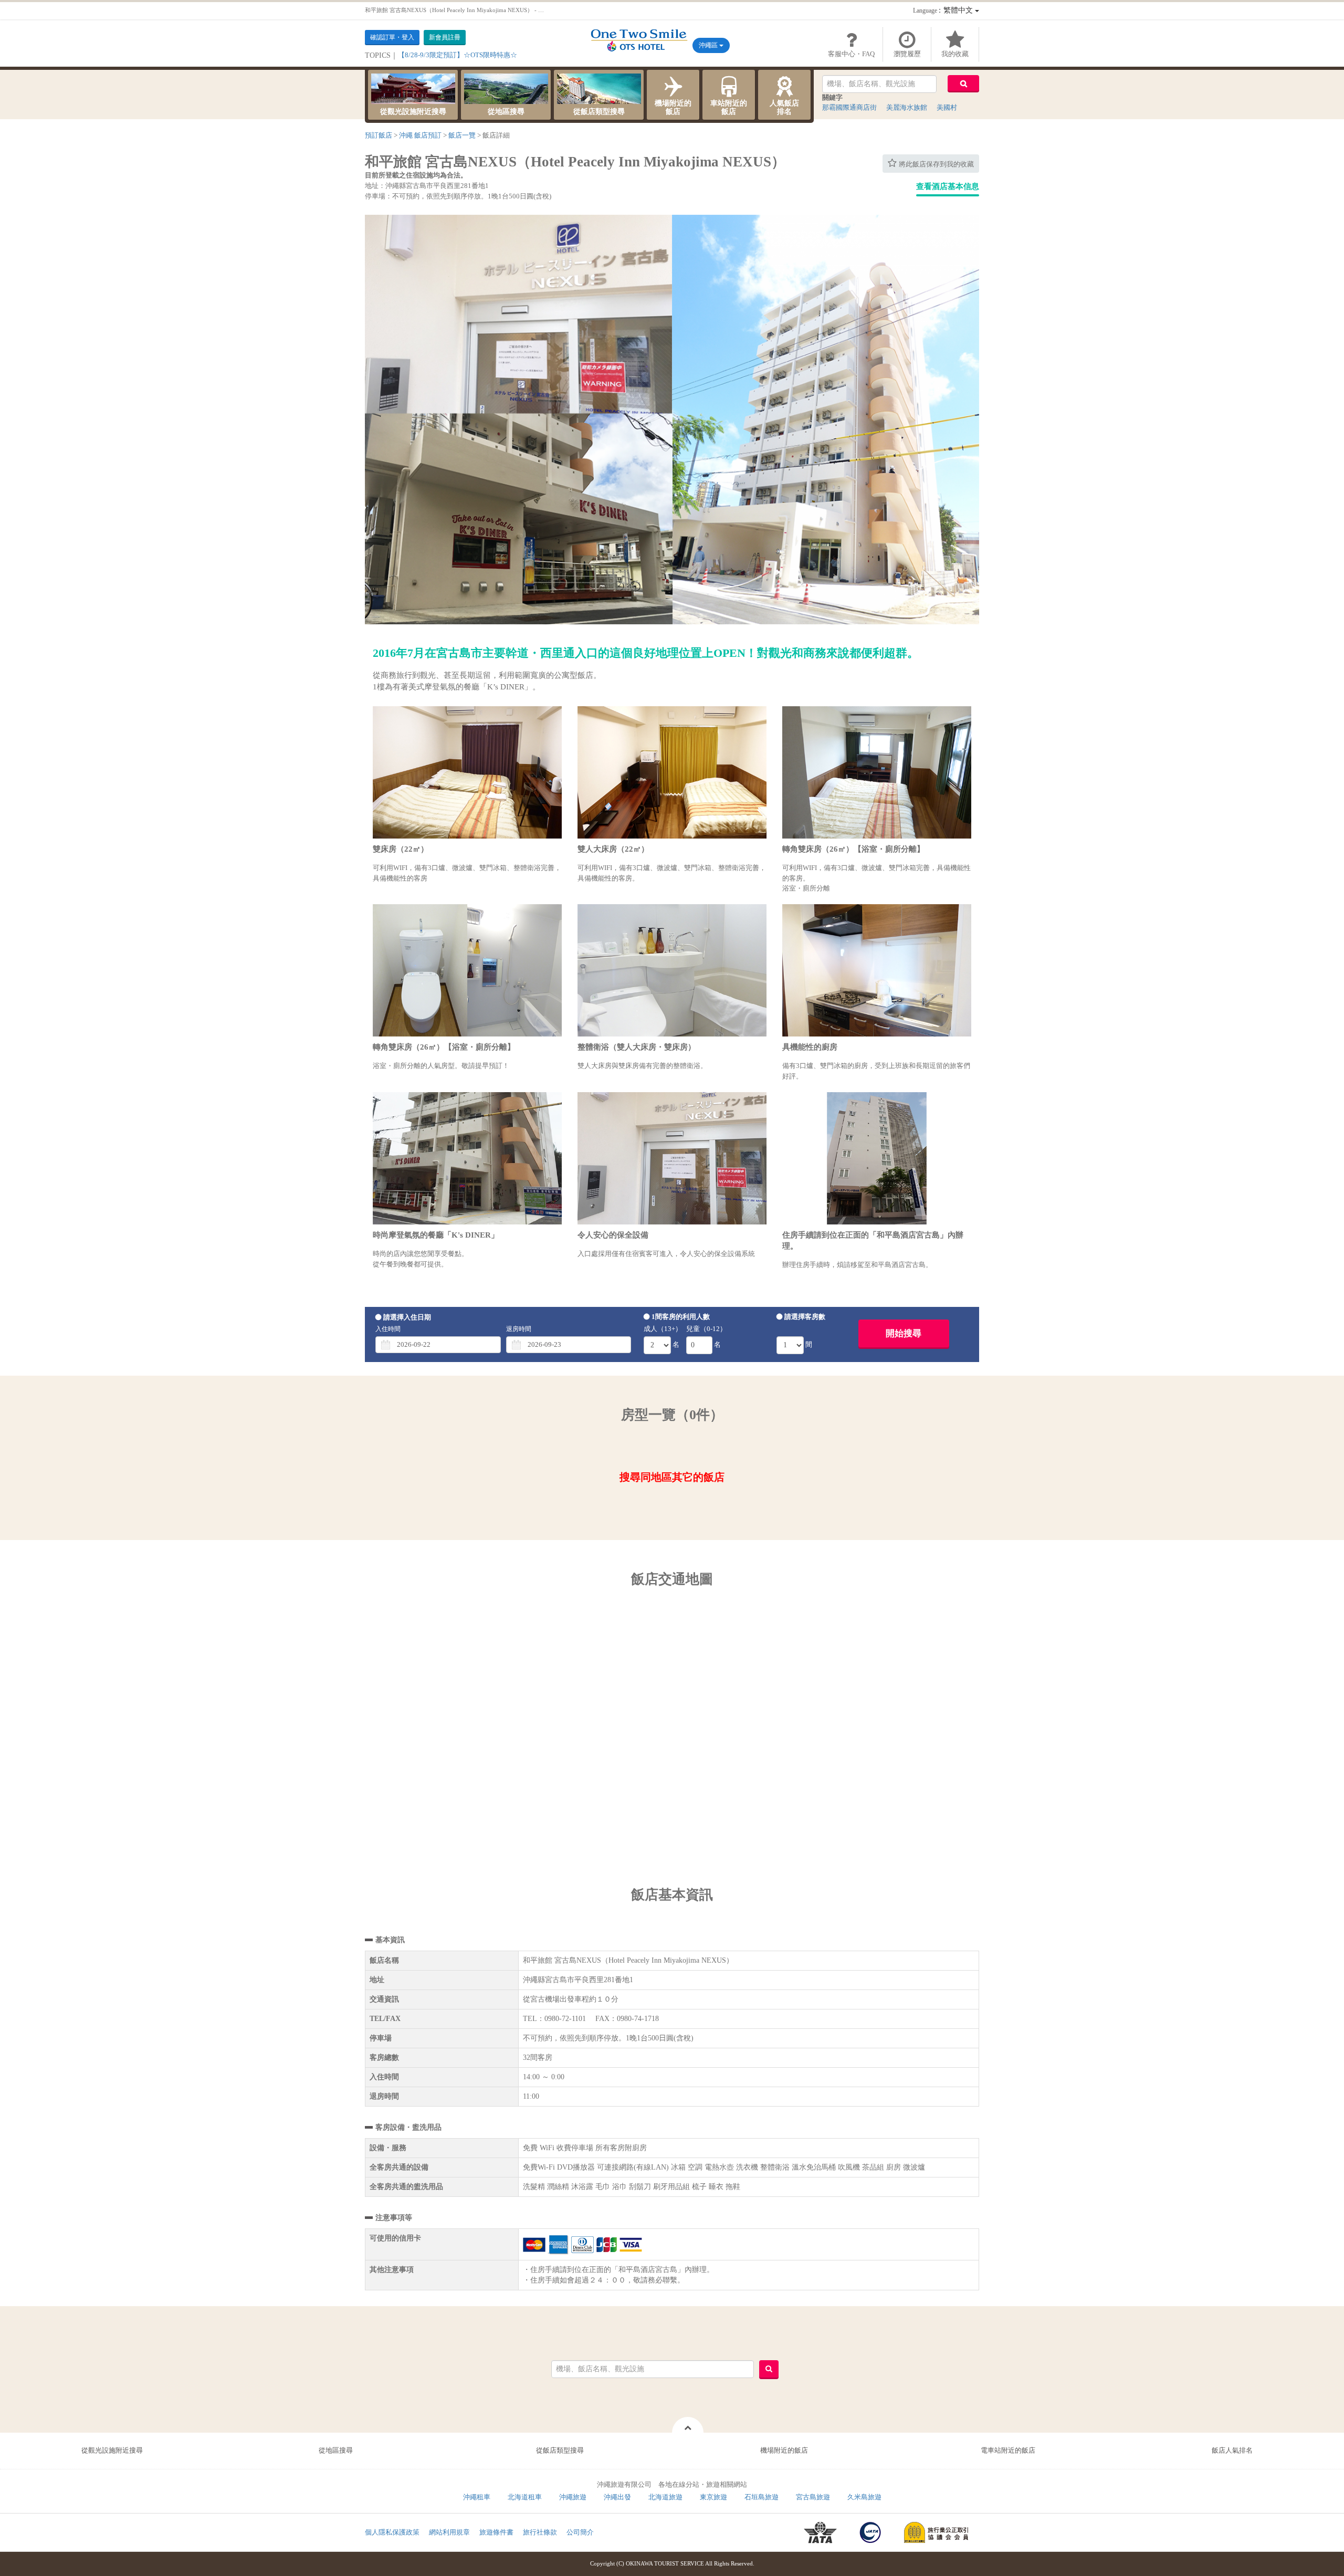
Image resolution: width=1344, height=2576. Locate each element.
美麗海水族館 (907, 107)
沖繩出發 (617, 2497)
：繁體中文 (944, 10)
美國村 (947, 107)
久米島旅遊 (864, 2497)
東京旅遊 (713, 2497)
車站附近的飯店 (729, 107)
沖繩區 (709, 45)
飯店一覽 (462, 135)
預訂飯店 (379, 135)
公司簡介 (580, 2532)
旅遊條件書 (496, 2532)
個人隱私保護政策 (392, 2532)
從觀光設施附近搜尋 (413, 112)
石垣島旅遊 (762, 2497)
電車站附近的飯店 (1008, 2450)
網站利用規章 (449, 2532)
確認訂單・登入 (392, 37)
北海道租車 (525, 2497)
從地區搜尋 (506, 112)
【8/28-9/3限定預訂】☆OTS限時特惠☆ (458, 55)
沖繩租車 (477, 2497)
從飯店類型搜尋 (599, 112)
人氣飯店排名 (784, 107)
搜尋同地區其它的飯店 (672, 1477)
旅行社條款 (540, 2532)
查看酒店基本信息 (948, 186)
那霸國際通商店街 (849, 107)
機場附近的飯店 (673, 107)
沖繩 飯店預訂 (420, 135)
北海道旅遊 (665, 2497)
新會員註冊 (445, 37)
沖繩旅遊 (573, 2497)
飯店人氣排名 (1232, 2450)
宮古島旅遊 (813, 2497)
